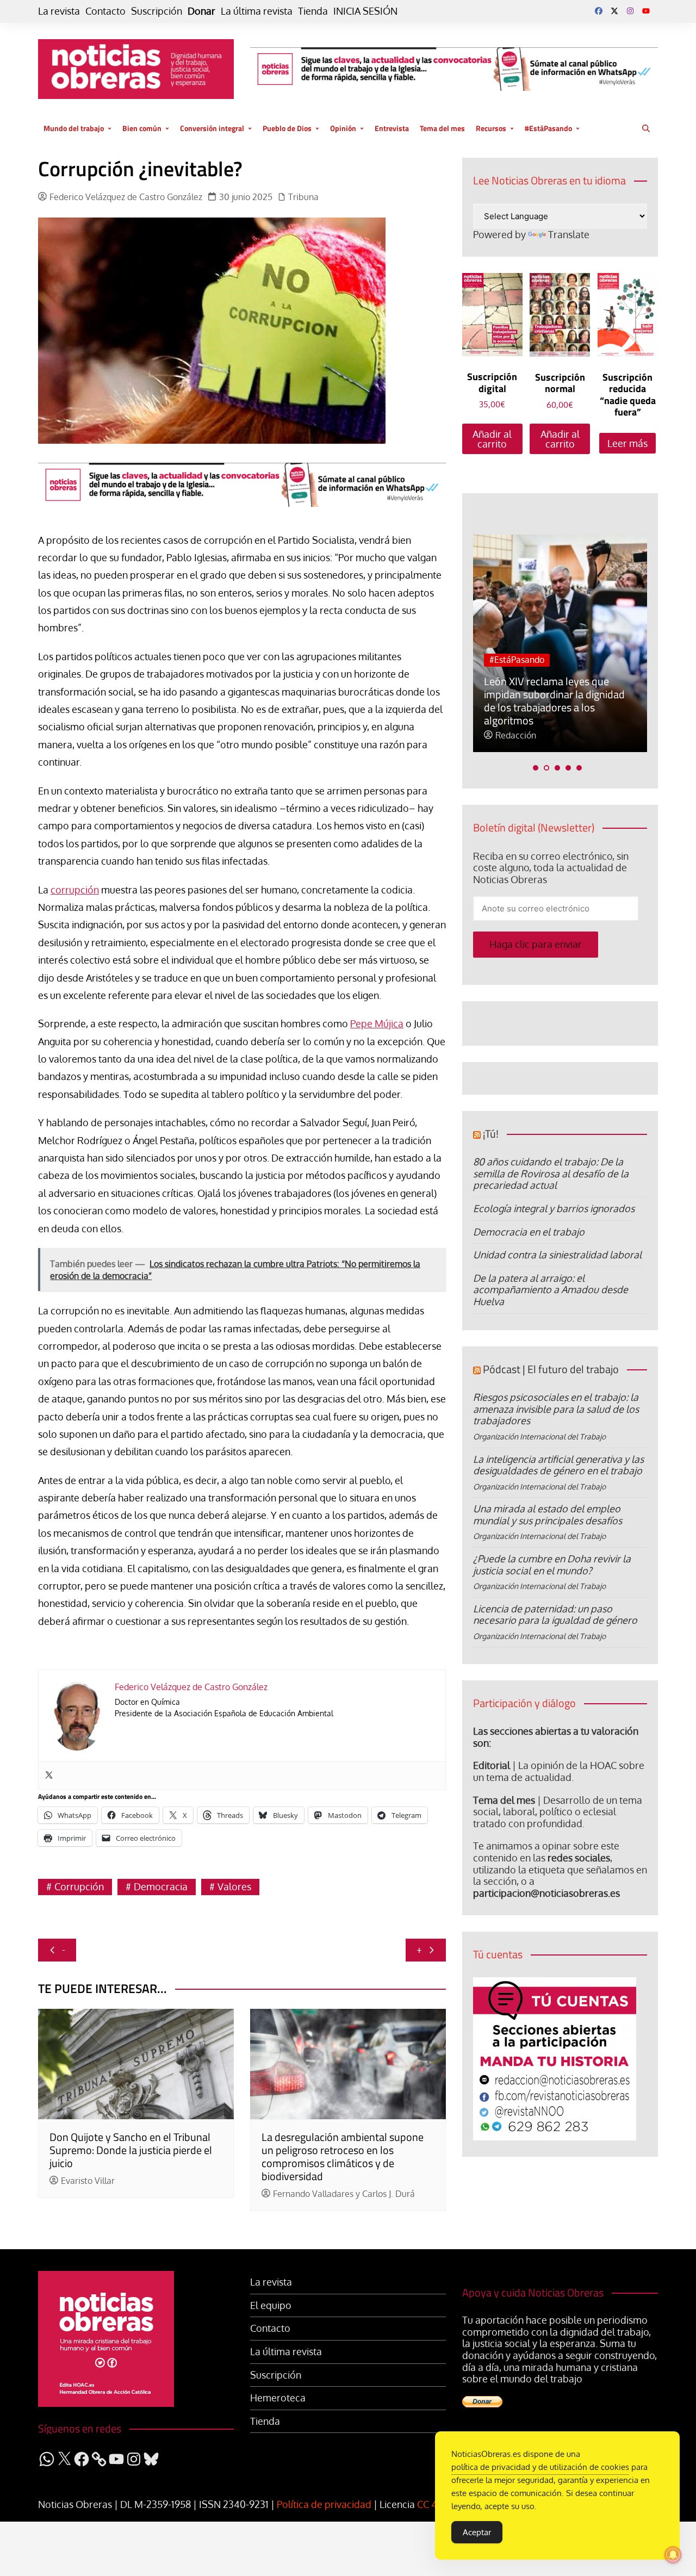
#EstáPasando (548, 128)
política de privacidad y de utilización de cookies (540, 2467)
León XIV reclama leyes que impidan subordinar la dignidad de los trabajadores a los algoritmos (554, 701)
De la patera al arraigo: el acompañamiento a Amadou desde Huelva (551, 1290)
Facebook (599, 11)
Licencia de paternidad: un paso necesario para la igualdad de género (555, 1615)
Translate (569, 234)
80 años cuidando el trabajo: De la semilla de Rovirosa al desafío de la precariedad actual (551, 1173)
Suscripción (157, 11)
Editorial (492, 1765)
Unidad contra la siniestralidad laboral (557, 1255)
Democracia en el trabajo (529, 1232)
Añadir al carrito (492, 439)
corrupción (75, 890)
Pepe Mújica (377, 1023)
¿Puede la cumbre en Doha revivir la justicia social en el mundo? (552, 1565)
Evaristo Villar (88, 2181)
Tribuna (303, 197)
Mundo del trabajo (74, 128)
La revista (59, 11)
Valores (234, 1886)
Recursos (491, 128)
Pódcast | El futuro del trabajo (551, 1369)
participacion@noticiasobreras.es (546, 1893)
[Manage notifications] (673, 2555)
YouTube (646, 11)
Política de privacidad (324, 2504)
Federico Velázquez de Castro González (126, 197)
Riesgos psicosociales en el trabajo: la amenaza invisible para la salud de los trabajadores (556, 1409)
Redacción (516, 735)
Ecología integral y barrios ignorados (554, 1208)
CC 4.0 (431, 2504)
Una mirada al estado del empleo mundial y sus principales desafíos (548, 1514)
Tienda (313, 11)
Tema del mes (442, 128)
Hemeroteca (278, 2398)
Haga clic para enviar (536, 944)
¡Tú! (491, 1134)
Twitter (614, 11)
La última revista (257, 11)
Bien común (142, 128)
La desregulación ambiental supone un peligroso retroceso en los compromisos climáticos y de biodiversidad (343, 2156)
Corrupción (79, 1886)
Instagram (630, 11)
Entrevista (392, 128)
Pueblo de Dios (287, 128)
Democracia (161, 1886)
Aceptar (477, 2532)
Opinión (343, 128)
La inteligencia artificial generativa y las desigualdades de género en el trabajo (558, 1465)
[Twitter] (49, 1776)
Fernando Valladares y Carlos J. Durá (344, 2194)
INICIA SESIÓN (365, 11)
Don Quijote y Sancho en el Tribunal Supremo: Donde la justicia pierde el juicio (131, 2150)
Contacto (105, 11)
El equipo (271, 2305)
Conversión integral (212, 128)
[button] (536, 768)
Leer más (627, 443)
